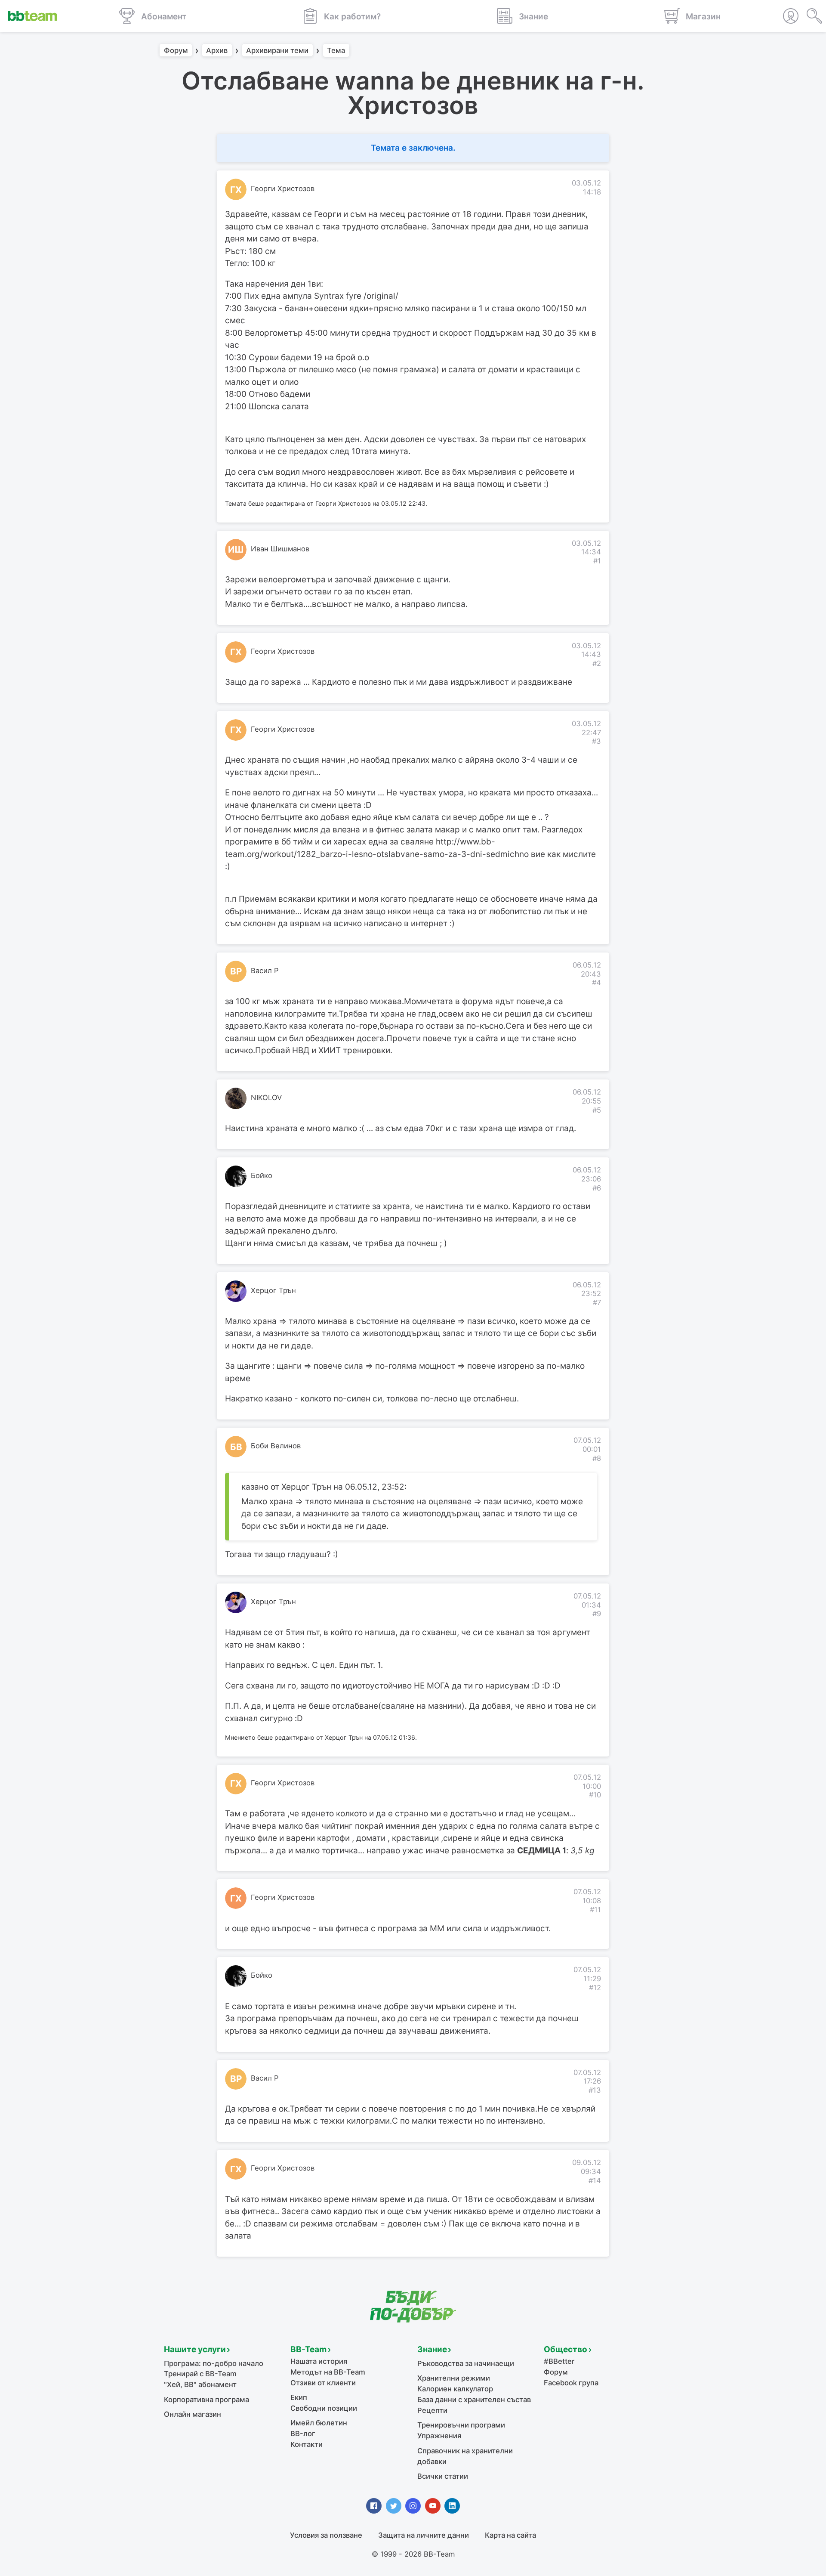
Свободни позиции (324, 2408)
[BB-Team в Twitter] (394, 2506)
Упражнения (439, 2436)
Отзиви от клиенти (323, 2383)
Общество (566, 2349)
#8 (597, 1458)
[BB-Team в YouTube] (433, 2506)
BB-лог (303, 2434)
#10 (595, 1795)
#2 (597, 663)
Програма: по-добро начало (214, 2363)
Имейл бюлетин (319, 2423)
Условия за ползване (326, 2535)
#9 (597, 1614)
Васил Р (265, 971)
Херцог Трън (273, 1290)
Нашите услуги (195, 2349)
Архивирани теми (277, 50)
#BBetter (559, 2361)
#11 (595, 1910)
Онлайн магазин (193, 2414)
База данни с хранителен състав (474, 2400)
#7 (597, 1302)
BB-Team (308, 2349)
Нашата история (319, 2361)
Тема (336, 50)
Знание (432, 2349)
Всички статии (443, 2476)
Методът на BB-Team (328, 2372)
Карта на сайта (510, 2535)
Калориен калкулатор (455, 2389)
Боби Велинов (276, 1446)
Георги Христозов (283, 189)
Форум (176, 50)
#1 (597, 561)
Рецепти (432, 2410)
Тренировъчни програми (461, 2425)
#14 (595, 2180)
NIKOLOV (266, 1098)
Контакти (307, 2444)
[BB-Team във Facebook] (374, 2506)
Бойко (262, 1175)
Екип (299, 2397)
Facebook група (571, 2383)
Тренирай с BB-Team (200, 2374)
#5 (597, 1110)
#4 (596, 983)
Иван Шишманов (280, 549)
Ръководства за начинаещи (466, 2363)
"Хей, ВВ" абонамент (200, 2384)
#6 (597, 1188)
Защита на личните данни (424, 2535)
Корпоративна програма (206, 2400)
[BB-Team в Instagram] (413, 2506)
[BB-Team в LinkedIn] (452, 2506)
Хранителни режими (454, 2378)
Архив (217, 50)
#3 (596, 741)
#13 (595, 2090)
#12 (595, 1988)
